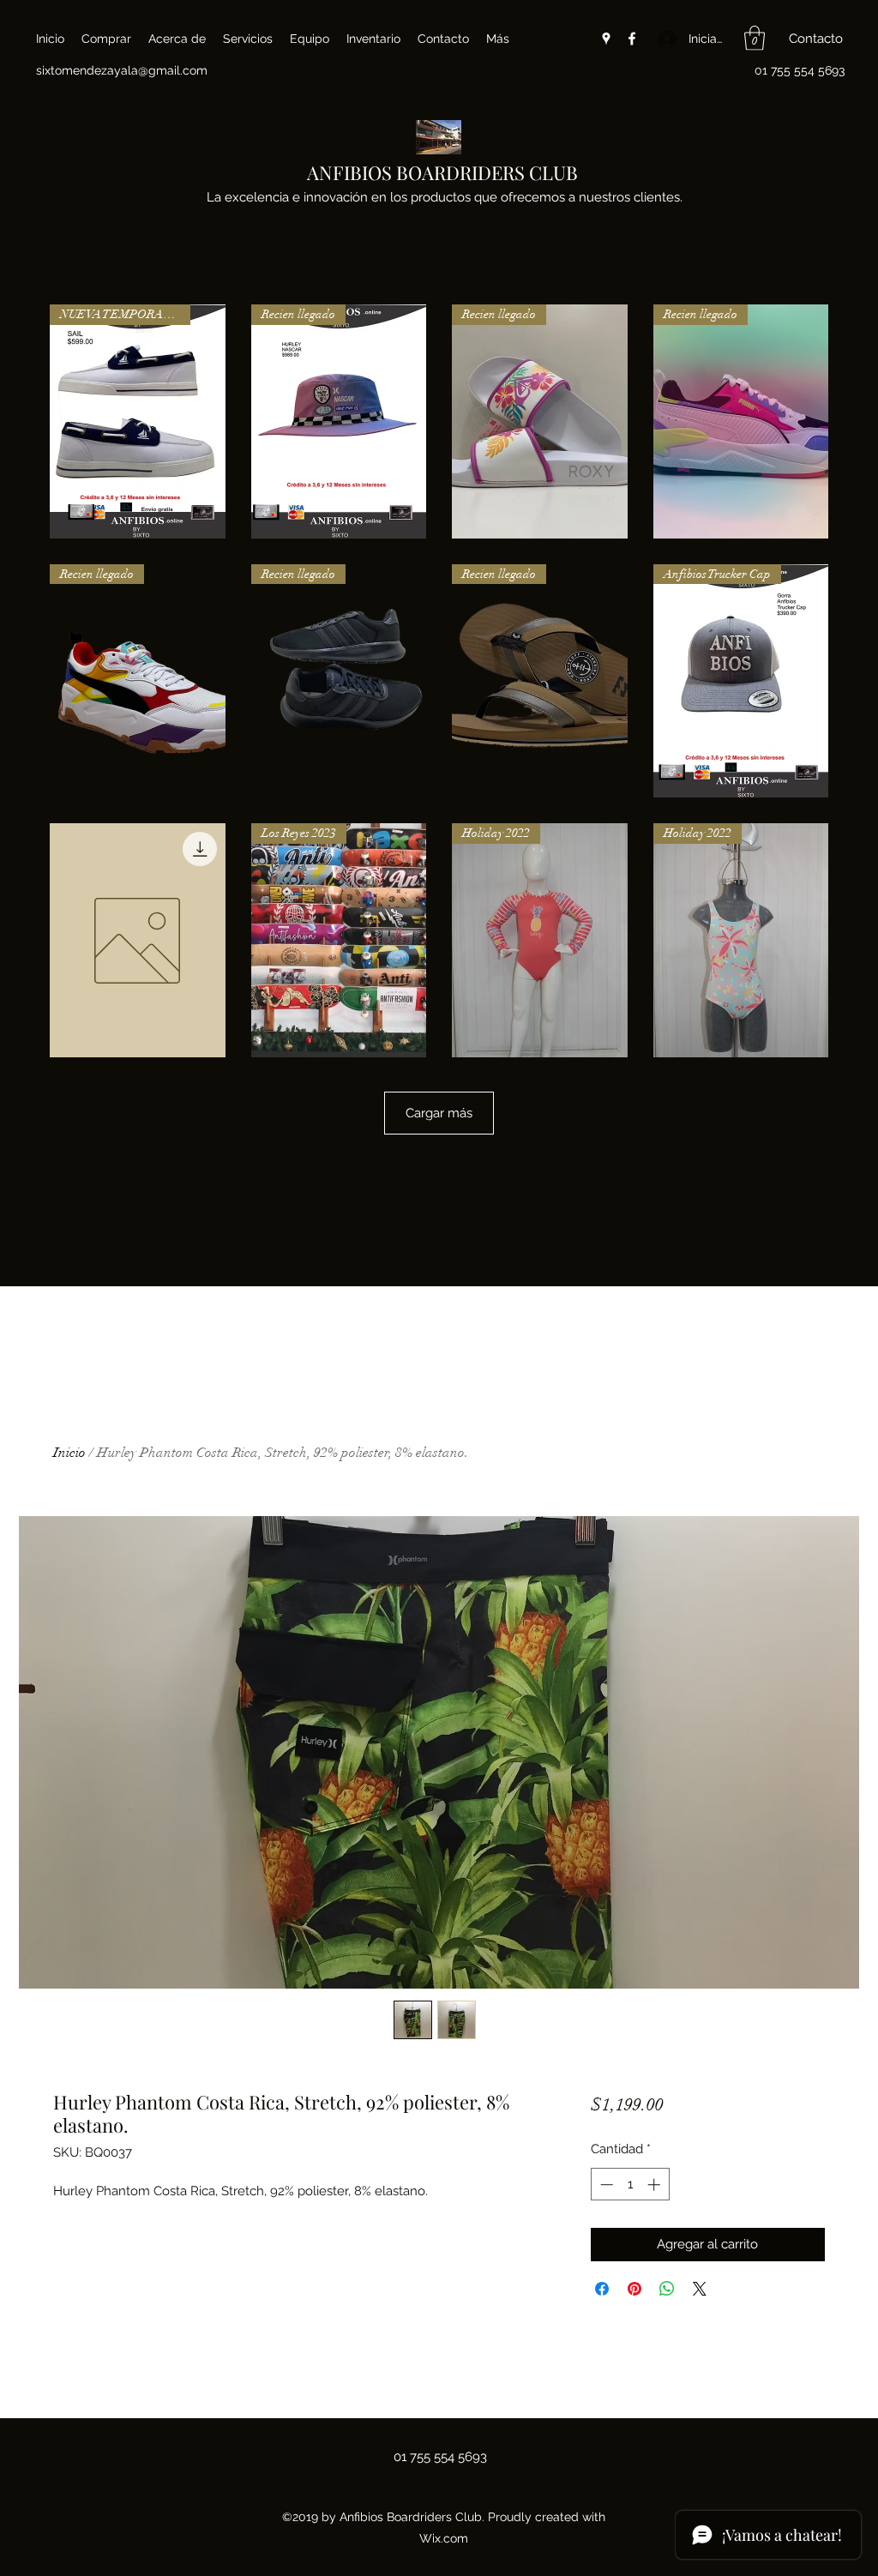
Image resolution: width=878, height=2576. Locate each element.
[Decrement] (605, 2185)
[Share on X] (700, 2289)
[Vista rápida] (138, 940)
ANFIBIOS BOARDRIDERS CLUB (442, 172)
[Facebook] (632, 39)
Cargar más (439, 1113)
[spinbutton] (630, 2185)
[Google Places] (606, 39)
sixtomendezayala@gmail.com (122, 70)
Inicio (69, 1453)
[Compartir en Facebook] (602, 2289)
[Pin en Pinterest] (634, 2289)
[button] (755, 38)
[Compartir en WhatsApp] (667, 2289)
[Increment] (655, 2185)
